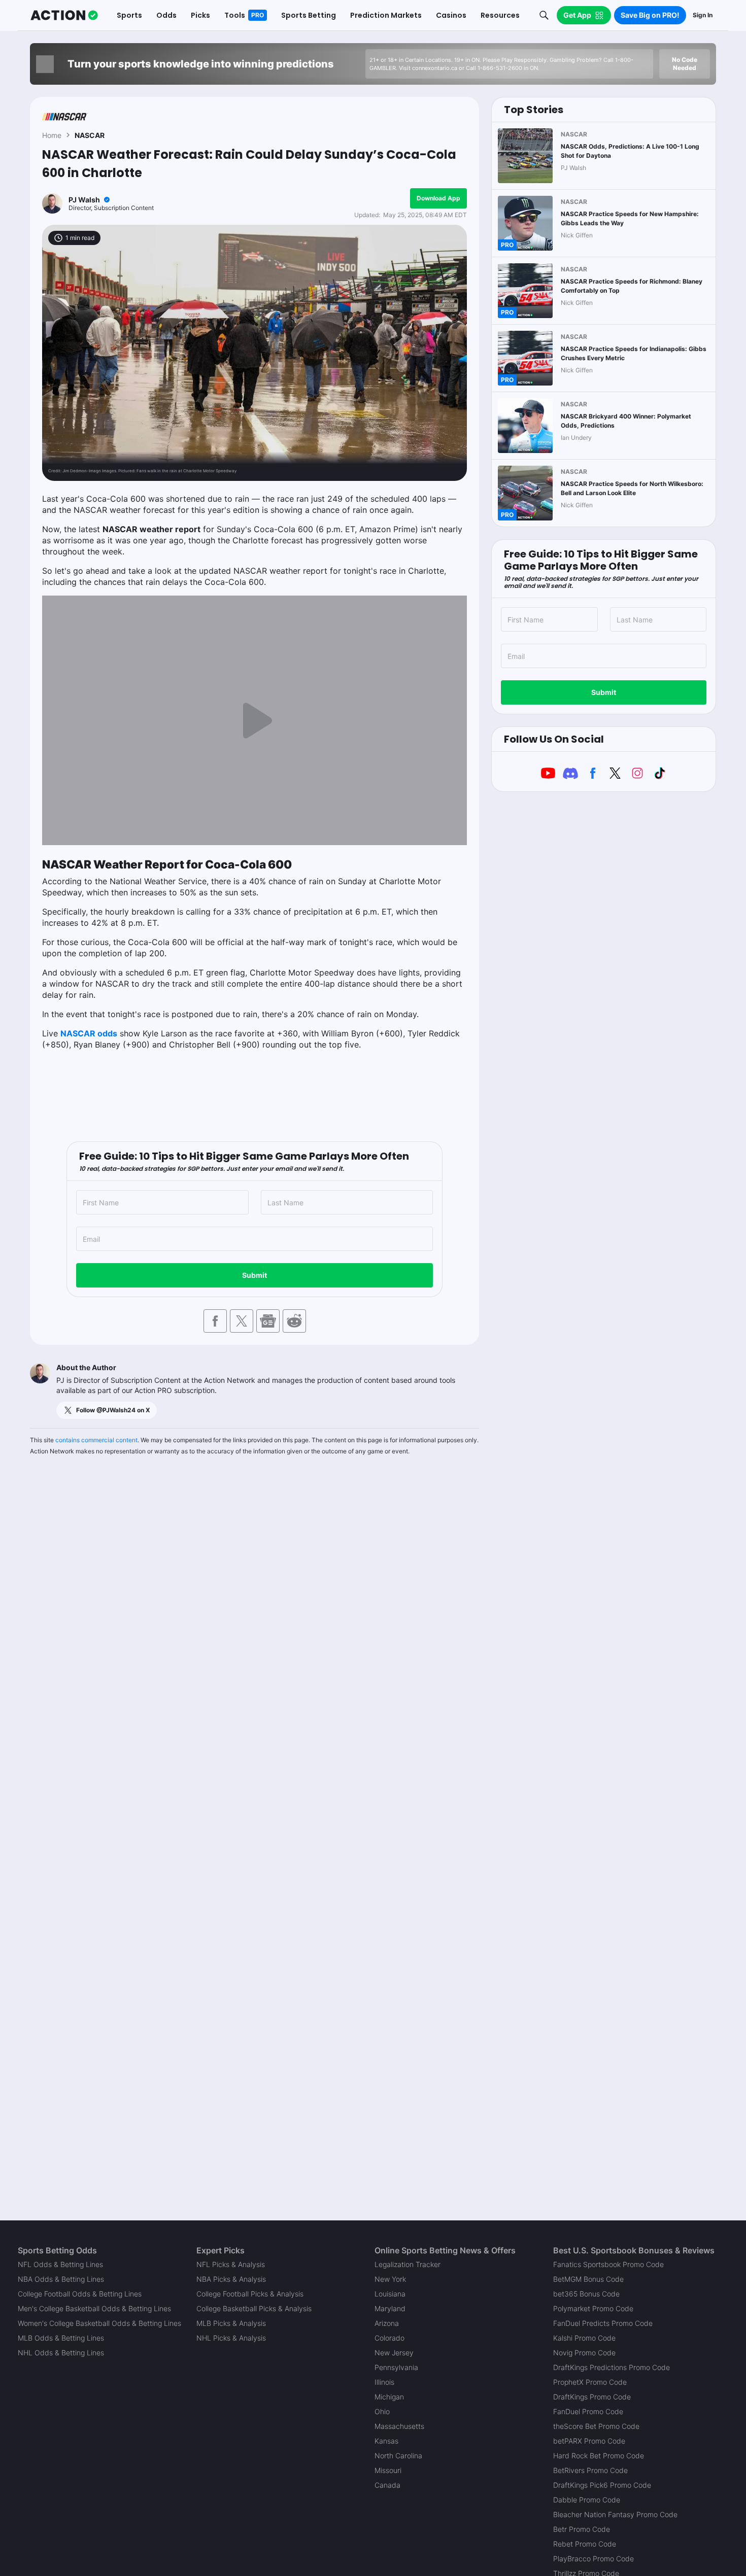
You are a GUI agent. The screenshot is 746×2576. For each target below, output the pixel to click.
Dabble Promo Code (587, 2500)
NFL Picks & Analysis (231, 2264)
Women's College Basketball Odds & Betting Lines (99, 2323)
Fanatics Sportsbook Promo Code (608, 2264)
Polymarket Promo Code (593, 2308)
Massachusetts (399, 2426)
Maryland (390, 2308)
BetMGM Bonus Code (588, 2279)
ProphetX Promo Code (590, 2382)
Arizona (387, 2323)
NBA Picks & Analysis (231, 2279)
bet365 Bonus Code (586, 2294)
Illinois (384, 2382)
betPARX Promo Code (589, 2441)
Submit (255, 1275)
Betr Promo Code (582, 2529)
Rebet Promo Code (585, 2544)
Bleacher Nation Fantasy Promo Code (615, 2514)
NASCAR (90, 135)
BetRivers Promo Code (590, 2470)
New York (390, 2279)
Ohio (382, 2411)
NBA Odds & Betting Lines (61, 2279)
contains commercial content (96, 1440)
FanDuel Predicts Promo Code (603, 2323)
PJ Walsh (84, 200)
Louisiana (390, 2294)
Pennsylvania (396, 2367)
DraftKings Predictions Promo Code (612, 2367)
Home (52, 135)
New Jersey (394, 2353)
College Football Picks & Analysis (250, 2294)
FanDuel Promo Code (588, 2411)
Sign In (703, 15)
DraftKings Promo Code (592, 2397)
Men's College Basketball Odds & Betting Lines (94, 2308)
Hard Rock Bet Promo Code (599, 2456)
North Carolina (398, 2456)
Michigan (389, 2397)
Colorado (389, 2338)
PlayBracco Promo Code (594, 2558)
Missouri (388, 2470)
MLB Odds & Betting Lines (61, 2338)
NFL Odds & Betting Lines (60, 2264)
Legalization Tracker (408, 2264)
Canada (387, 2485)
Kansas (386, 2441)
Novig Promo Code (584, 2353)
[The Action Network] (64, 15)
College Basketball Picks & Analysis (254, 2308)
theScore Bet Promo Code (596, 2426)
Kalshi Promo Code (584, 2338)
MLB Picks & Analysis (231, 2323)
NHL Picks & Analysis (231, 2338)
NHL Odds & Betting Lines (61, 2353)
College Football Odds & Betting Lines (80, 2294)
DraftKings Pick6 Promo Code (602, 2485)
